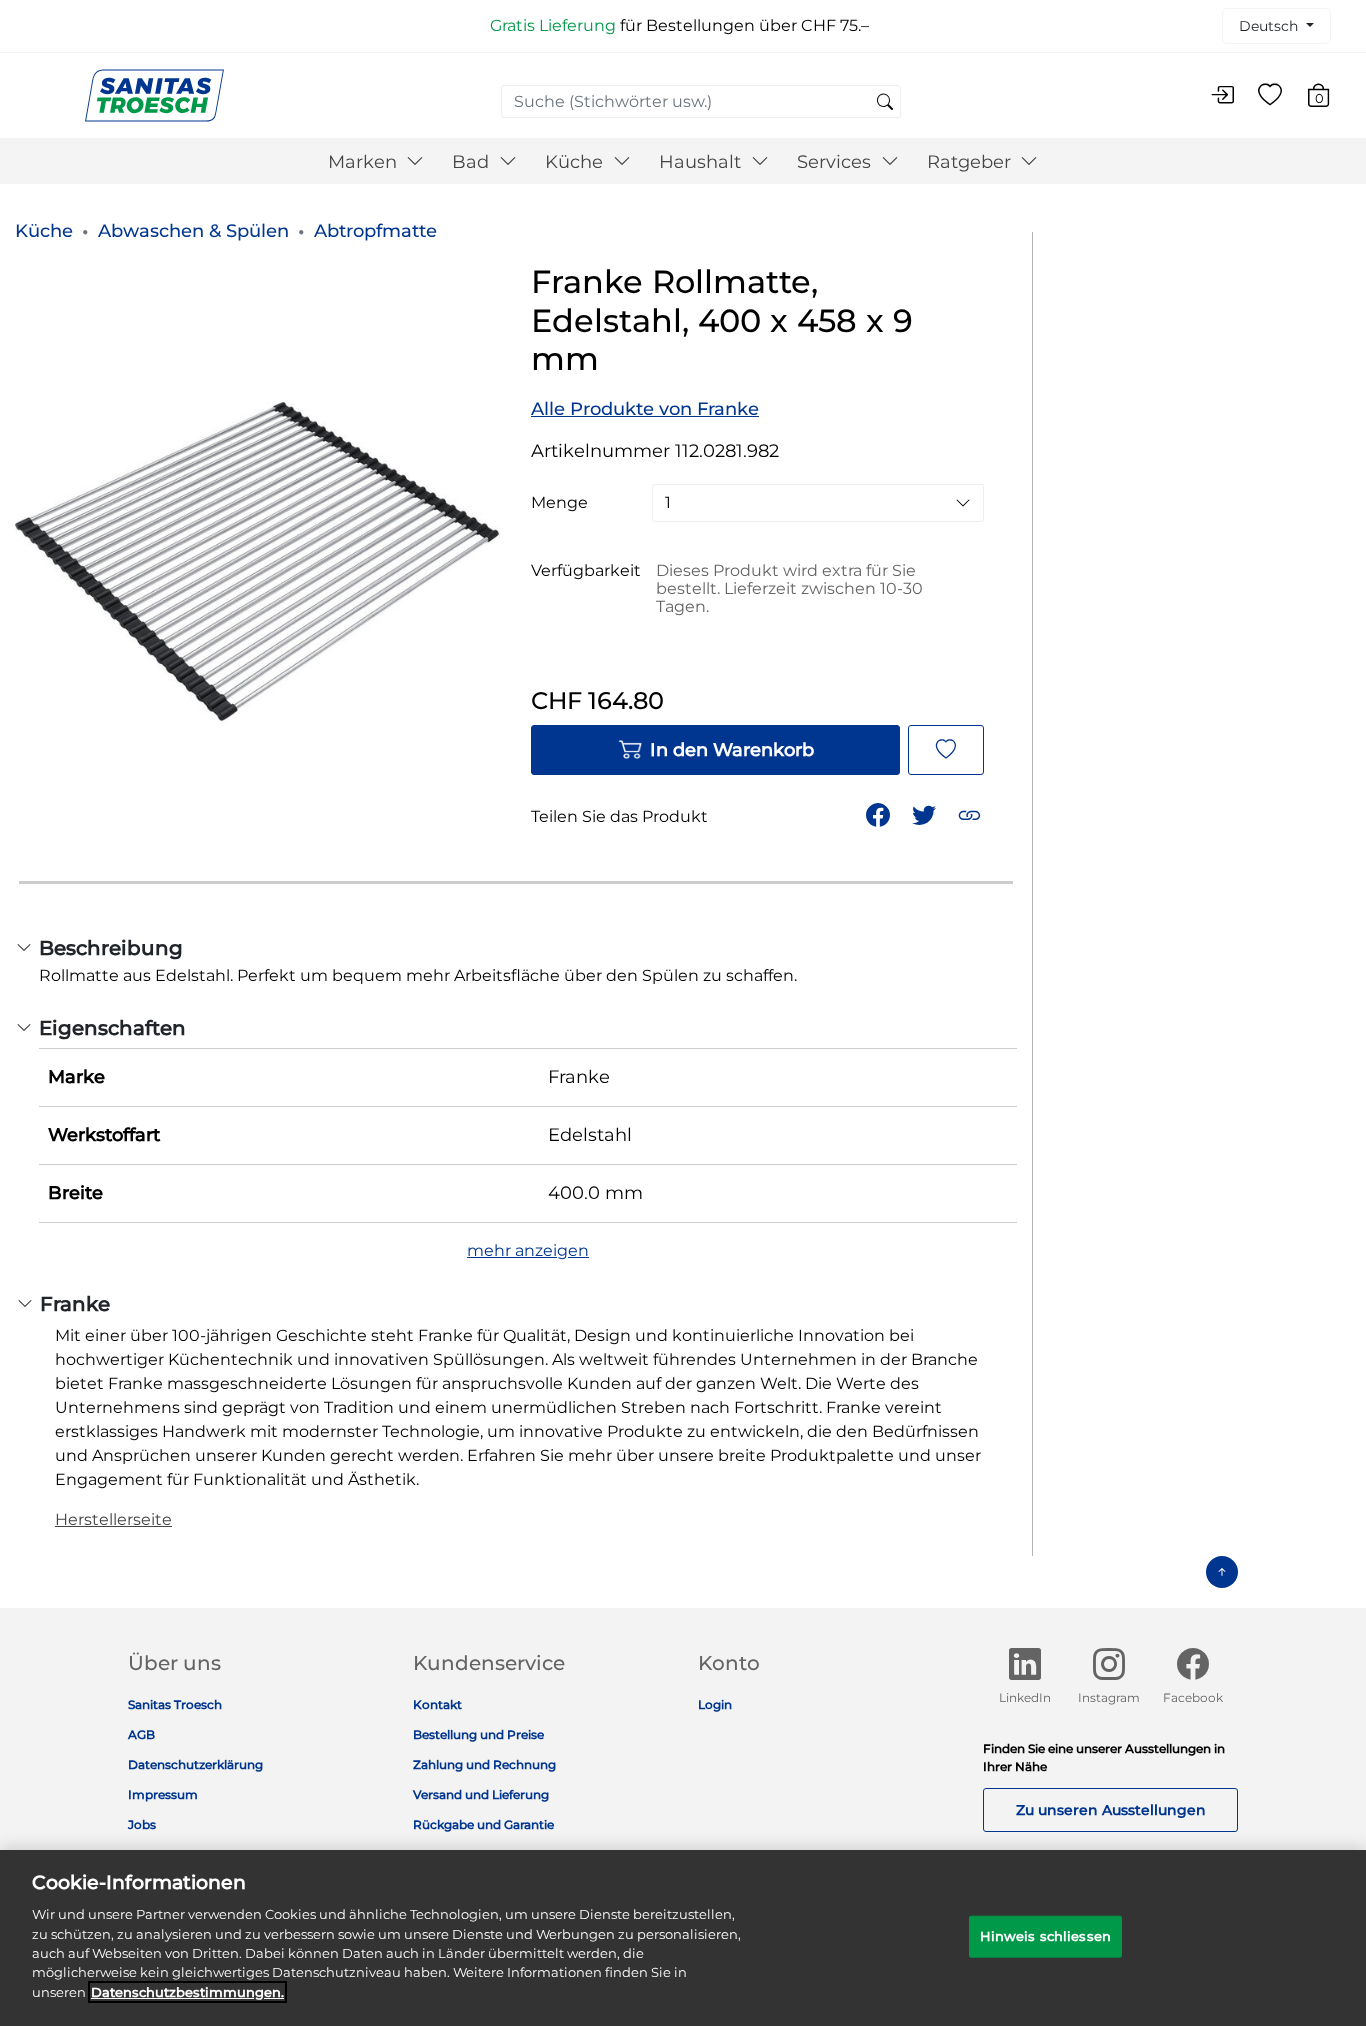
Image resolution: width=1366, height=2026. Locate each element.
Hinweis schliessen (1045, 1936)
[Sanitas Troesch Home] (154, 94)
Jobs (142, 1824)
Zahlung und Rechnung (484, 1764)
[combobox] (701, 101)
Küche (44, 231)
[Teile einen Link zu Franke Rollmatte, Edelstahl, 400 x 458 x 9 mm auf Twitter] (926, 813)
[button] (971, 813)
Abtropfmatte (375, 231)
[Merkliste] (1270, 96)
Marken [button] (365, 162)
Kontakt (437, 1704)
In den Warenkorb (732, 750)
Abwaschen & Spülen (193, 231)
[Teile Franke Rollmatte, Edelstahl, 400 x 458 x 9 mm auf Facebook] (880, 813)
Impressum (163, 1794)
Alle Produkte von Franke (645, 409)
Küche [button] (576, 162)
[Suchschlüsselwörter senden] (885, 103)
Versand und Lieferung (481, 1794)
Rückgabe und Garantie (483, 1824)
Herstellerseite (113, 1519)
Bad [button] (473, 162)
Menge (559, 503)
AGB (141, 1734)
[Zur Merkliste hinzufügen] (946, 750)
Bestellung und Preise (478, 1734)
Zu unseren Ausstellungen (1111, 1810)
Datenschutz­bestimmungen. (187, 1992)
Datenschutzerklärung (195, 1764)
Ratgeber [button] (971, 162)
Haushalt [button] (702, 162)
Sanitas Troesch (175, 1704)
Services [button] (836, 162)
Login (715, 1704)
